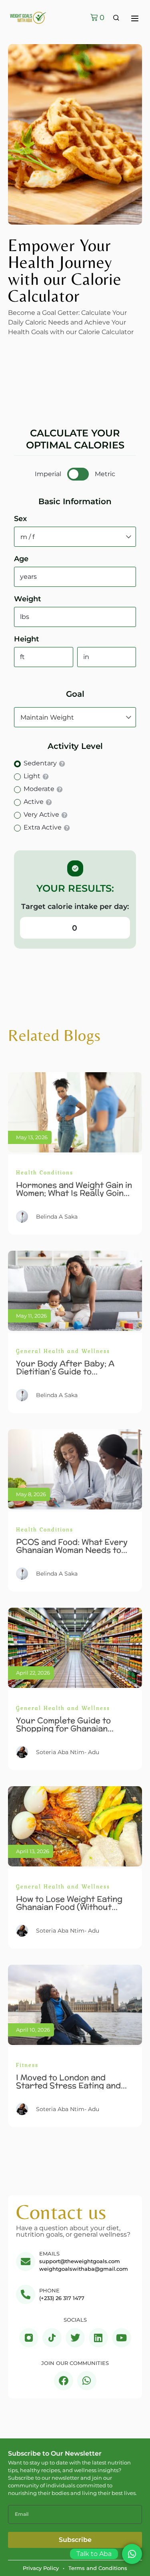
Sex (20, 519)
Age (21, 559)
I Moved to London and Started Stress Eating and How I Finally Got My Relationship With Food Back (73, 2089)
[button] (135, 19)
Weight (28, 599)
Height (27, 639)
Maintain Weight (47, 717)
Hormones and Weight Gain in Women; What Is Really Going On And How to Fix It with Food (74, 1197)
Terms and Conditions (98, 2568)
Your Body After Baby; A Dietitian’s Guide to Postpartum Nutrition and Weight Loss (68, 1375)
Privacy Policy (41, 2568)
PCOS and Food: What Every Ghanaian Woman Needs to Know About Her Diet (72, 1550)
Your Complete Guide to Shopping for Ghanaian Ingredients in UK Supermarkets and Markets (71, 1732)
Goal (75, 694)
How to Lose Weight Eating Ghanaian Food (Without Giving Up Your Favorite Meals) (69, 1911)
